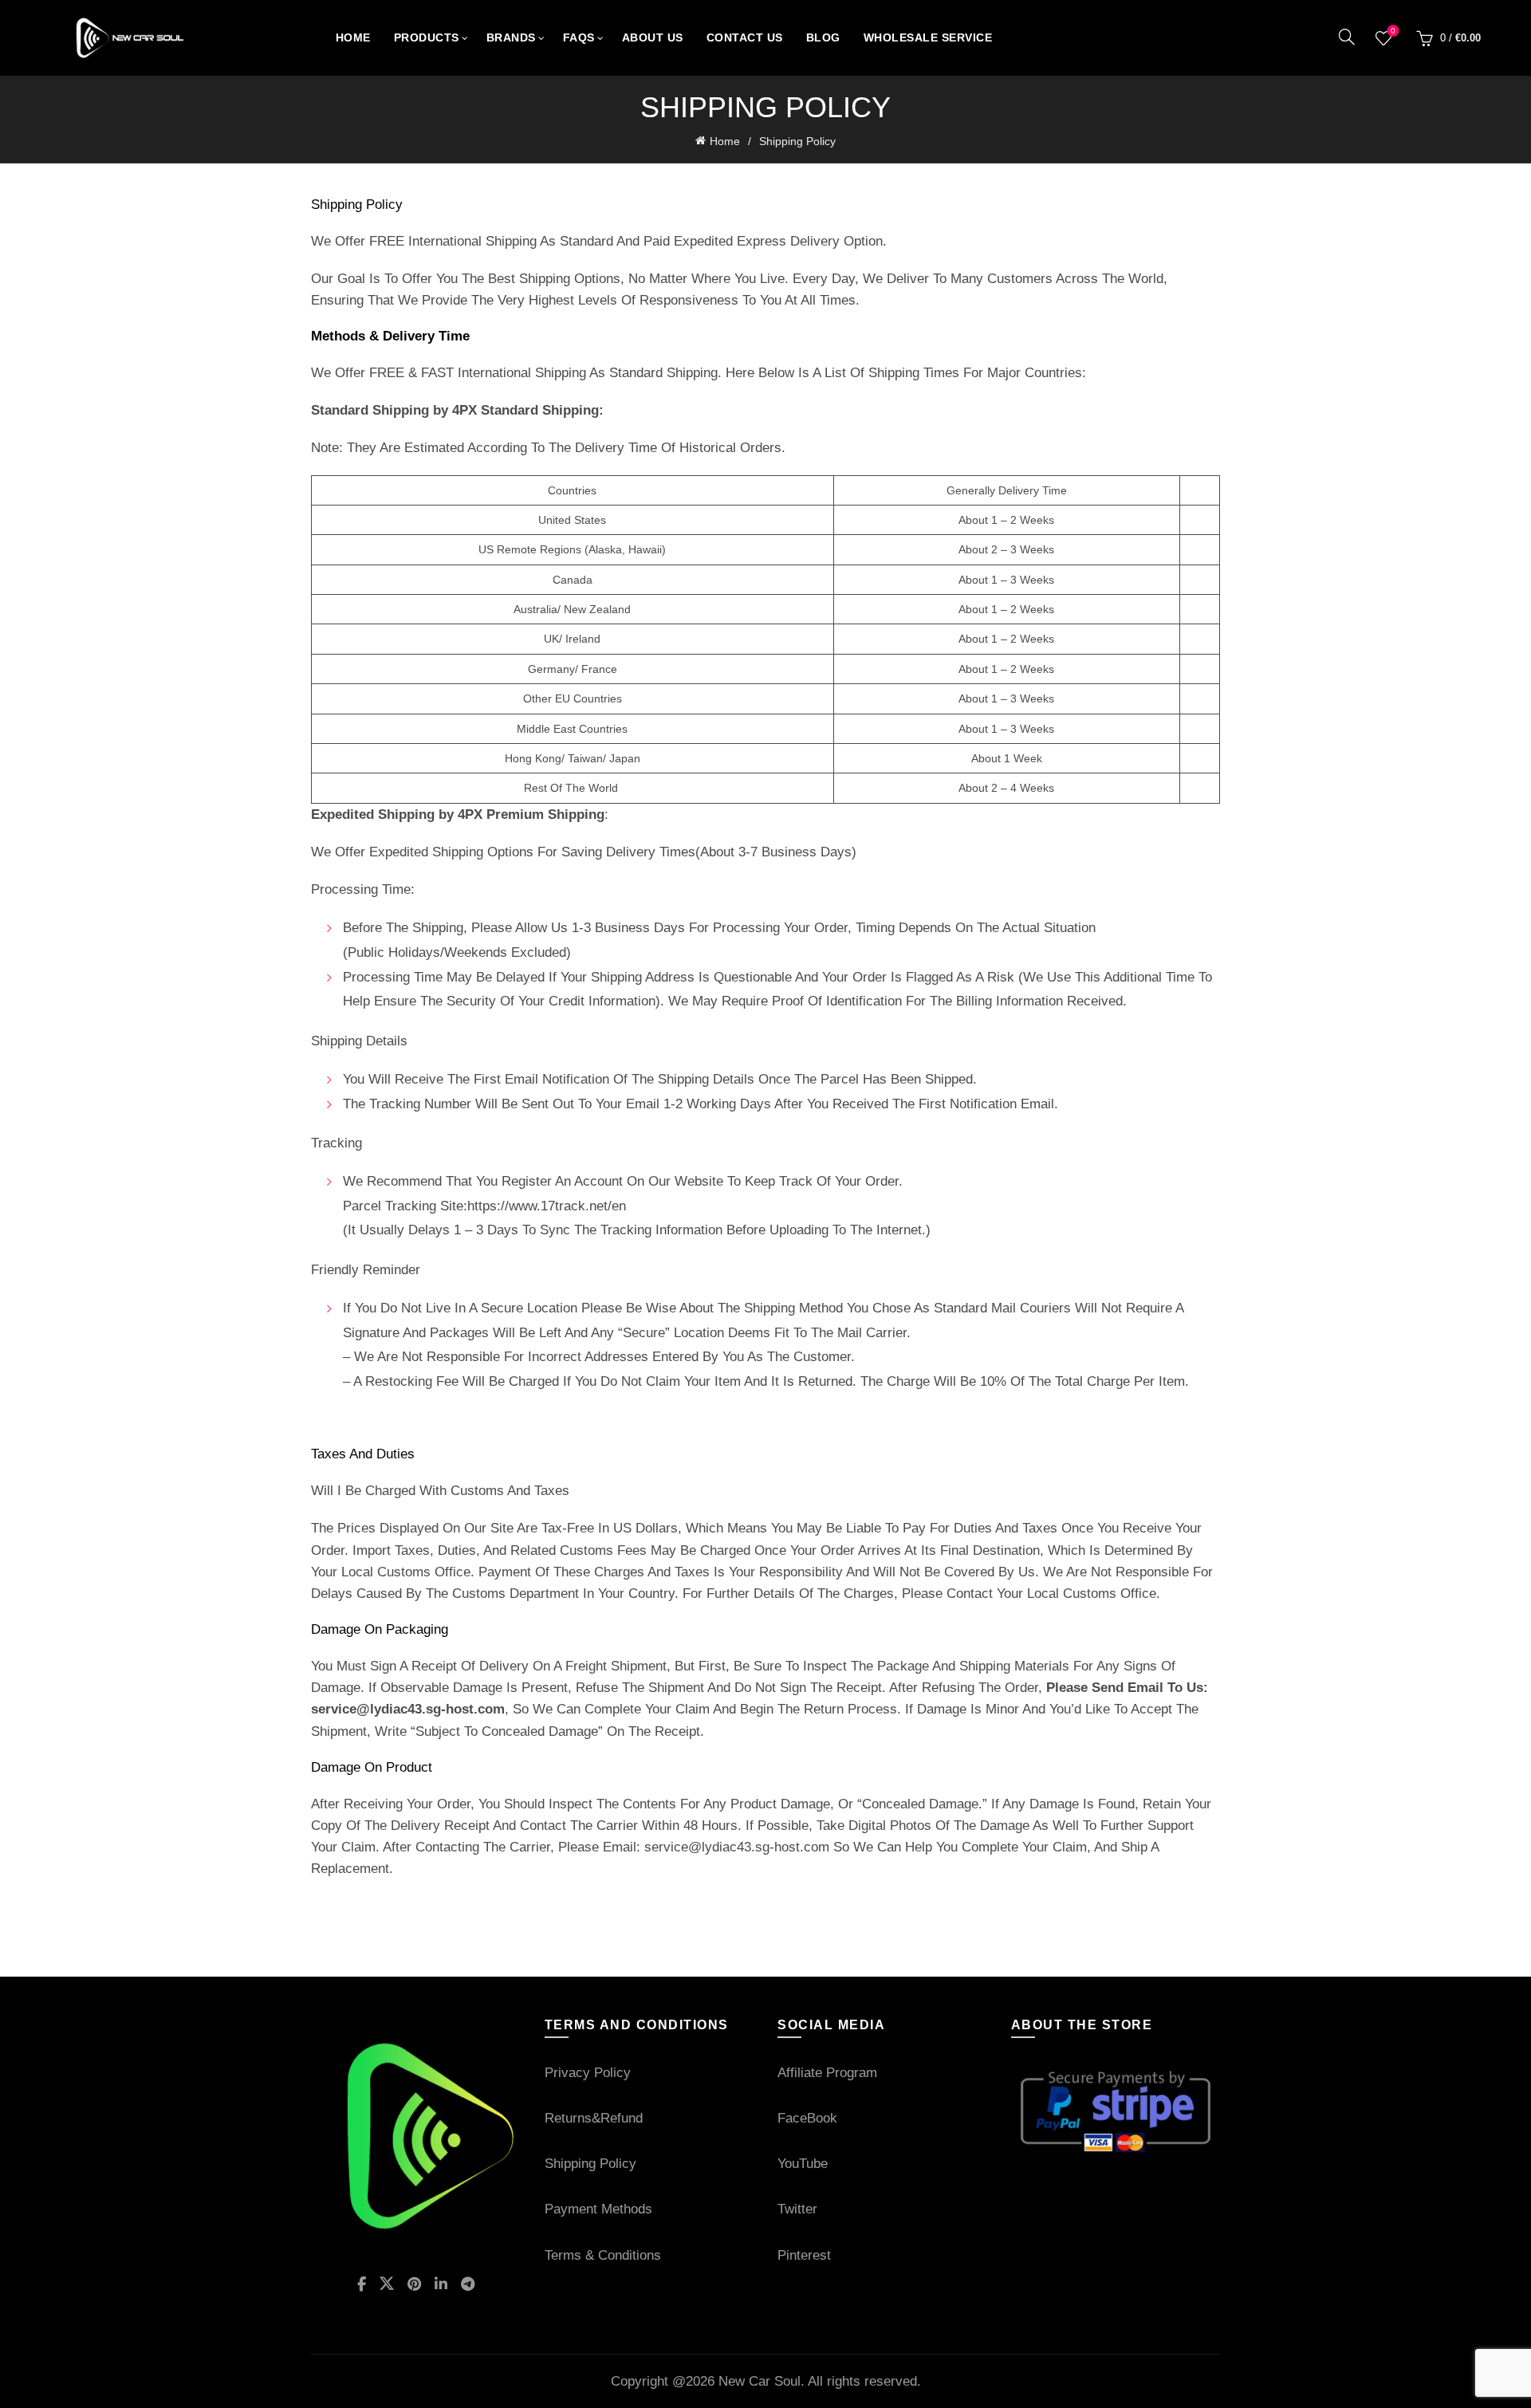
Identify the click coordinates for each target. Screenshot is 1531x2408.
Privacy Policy (588, 2073)
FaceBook (807, 2118)
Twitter (797, 2209)
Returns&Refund (594, 2118)
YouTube (803, 2164)
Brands (511, 37)
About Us (653, 37)
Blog (823, 37)
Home (353, 37)
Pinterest (804, 2255)
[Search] (1347, 37)
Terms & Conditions (603, 2255)
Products (427, 37)
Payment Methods (598, 2209)
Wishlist (1393, 31)
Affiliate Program (827, 2073)
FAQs (579, 37)
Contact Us (745, 37)
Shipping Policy (590, 2164)
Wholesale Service (928, 37)
